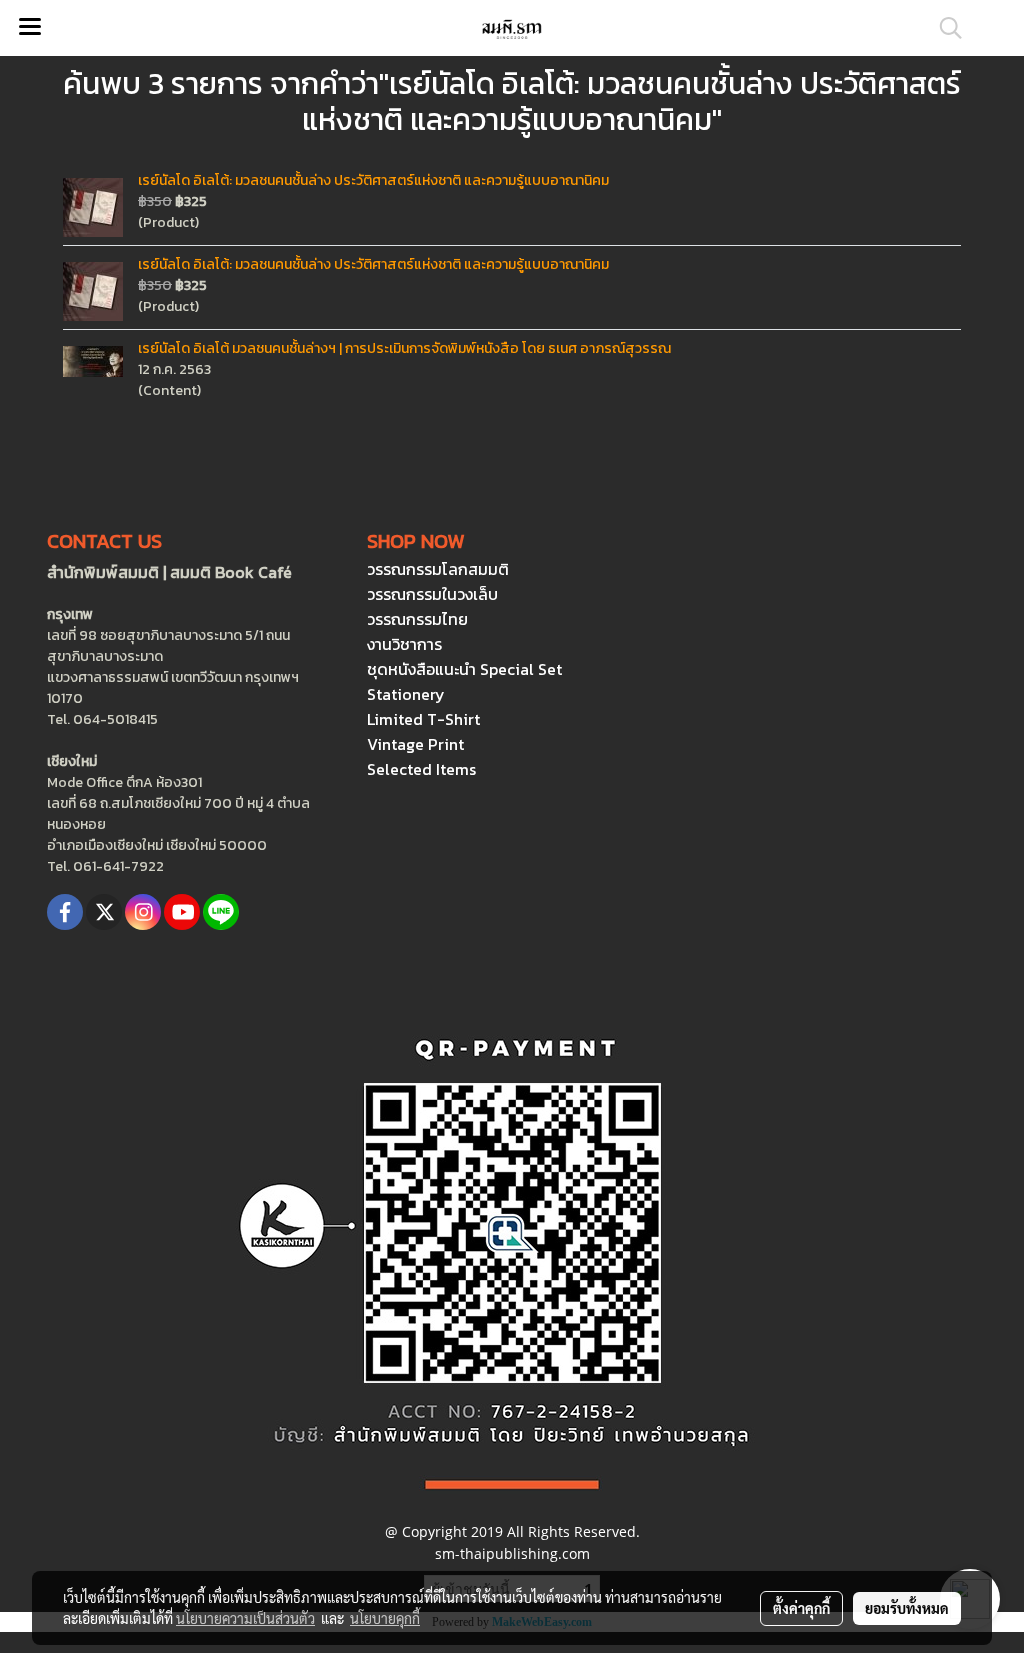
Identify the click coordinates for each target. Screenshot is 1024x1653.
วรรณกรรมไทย (417, 619)
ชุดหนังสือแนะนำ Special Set (464, 669)
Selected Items (421, 769)
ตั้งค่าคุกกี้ (801, 1608)
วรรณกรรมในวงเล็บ (432, 594)
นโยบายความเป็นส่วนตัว (245, 1618)
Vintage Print (415, 744)
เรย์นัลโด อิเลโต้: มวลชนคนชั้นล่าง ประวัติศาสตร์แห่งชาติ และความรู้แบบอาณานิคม (373, 180)
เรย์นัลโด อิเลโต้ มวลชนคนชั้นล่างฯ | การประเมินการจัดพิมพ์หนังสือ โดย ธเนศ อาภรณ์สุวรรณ (404, 348)
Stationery (406, 694)
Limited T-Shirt (423, 719)
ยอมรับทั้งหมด (907, 1608)
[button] (944, 28)
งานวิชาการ (404, 644)
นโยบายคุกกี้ (385, 1618)
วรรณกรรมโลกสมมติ (438, 569)
